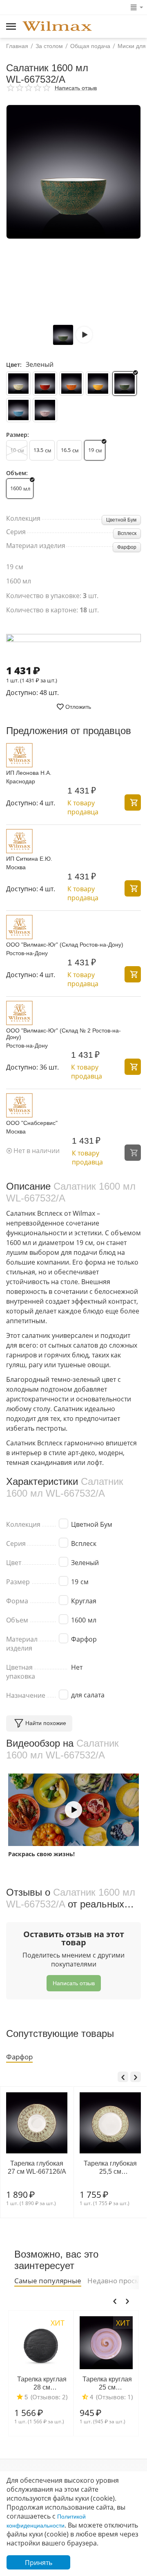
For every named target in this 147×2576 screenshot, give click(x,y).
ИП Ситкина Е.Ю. (29, 859)
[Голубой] (18, 410)
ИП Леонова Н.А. (29, 773)
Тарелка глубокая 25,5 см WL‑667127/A (50, 2167)
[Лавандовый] (45, 410)
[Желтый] (98, 384)
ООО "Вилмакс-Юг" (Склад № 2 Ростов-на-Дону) (63, 1034)
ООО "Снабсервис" (32, 1123)
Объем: (17, 473)
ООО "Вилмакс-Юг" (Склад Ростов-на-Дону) (65, 945)
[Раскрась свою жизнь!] (73, 1810)
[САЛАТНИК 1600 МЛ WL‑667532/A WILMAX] (73, 172)
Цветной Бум (121, 520)
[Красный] (45, 384)
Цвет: (14, 365)
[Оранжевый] (71, 384)
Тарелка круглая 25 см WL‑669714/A (96, 2383)
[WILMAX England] (57, 27)
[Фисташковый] (18, 384)
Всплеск (127, 533)
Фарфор (127, 547)
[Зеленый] (125, 384)
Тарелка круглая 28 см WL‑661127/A (30, 2383)
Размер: (18, 435)
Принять (39, 2563)
